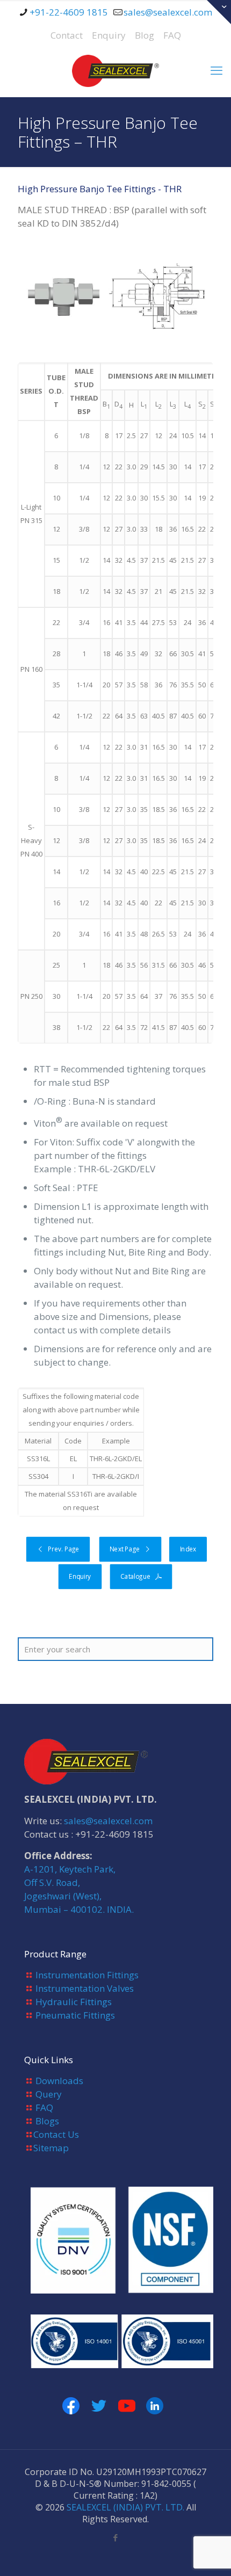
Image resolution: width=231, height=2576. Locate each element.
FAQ (172, 35)
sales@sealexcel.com (168, 12)
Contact (67, 35)
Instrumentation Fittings (87, 1975)
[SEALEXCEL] (115, 70)
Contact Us (56, 2134)
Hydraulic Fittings (74, 2002)
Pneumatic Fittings (75, 2015)
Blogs (47, 2121)
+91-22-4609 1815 (69, 12)
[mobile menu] (216, 70)
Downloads (59, 2081)
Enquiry (109, 35)
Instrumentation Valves (85, 1988)
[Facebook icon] (116, 2537)
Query (49, 2094)
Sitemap (51, 2148)
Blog (145, 35)
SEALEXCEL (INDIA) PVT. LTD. (125, 2507)
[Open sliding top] (219, 12)
